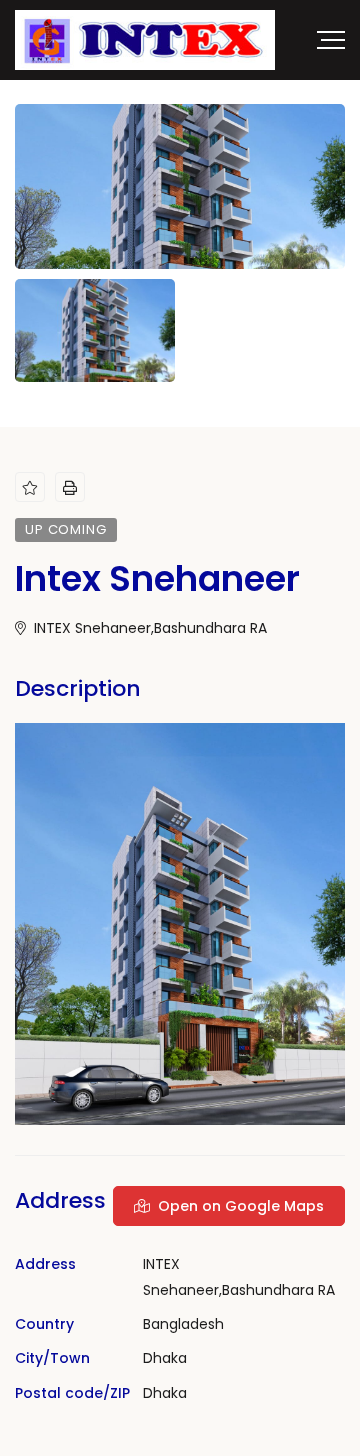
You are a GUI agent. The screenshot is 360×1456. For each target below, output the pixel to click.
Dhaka (165, 1358)
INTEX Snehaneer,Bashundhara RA (148, 628)
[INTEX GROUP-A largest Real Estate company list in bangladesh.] (145, 40)
